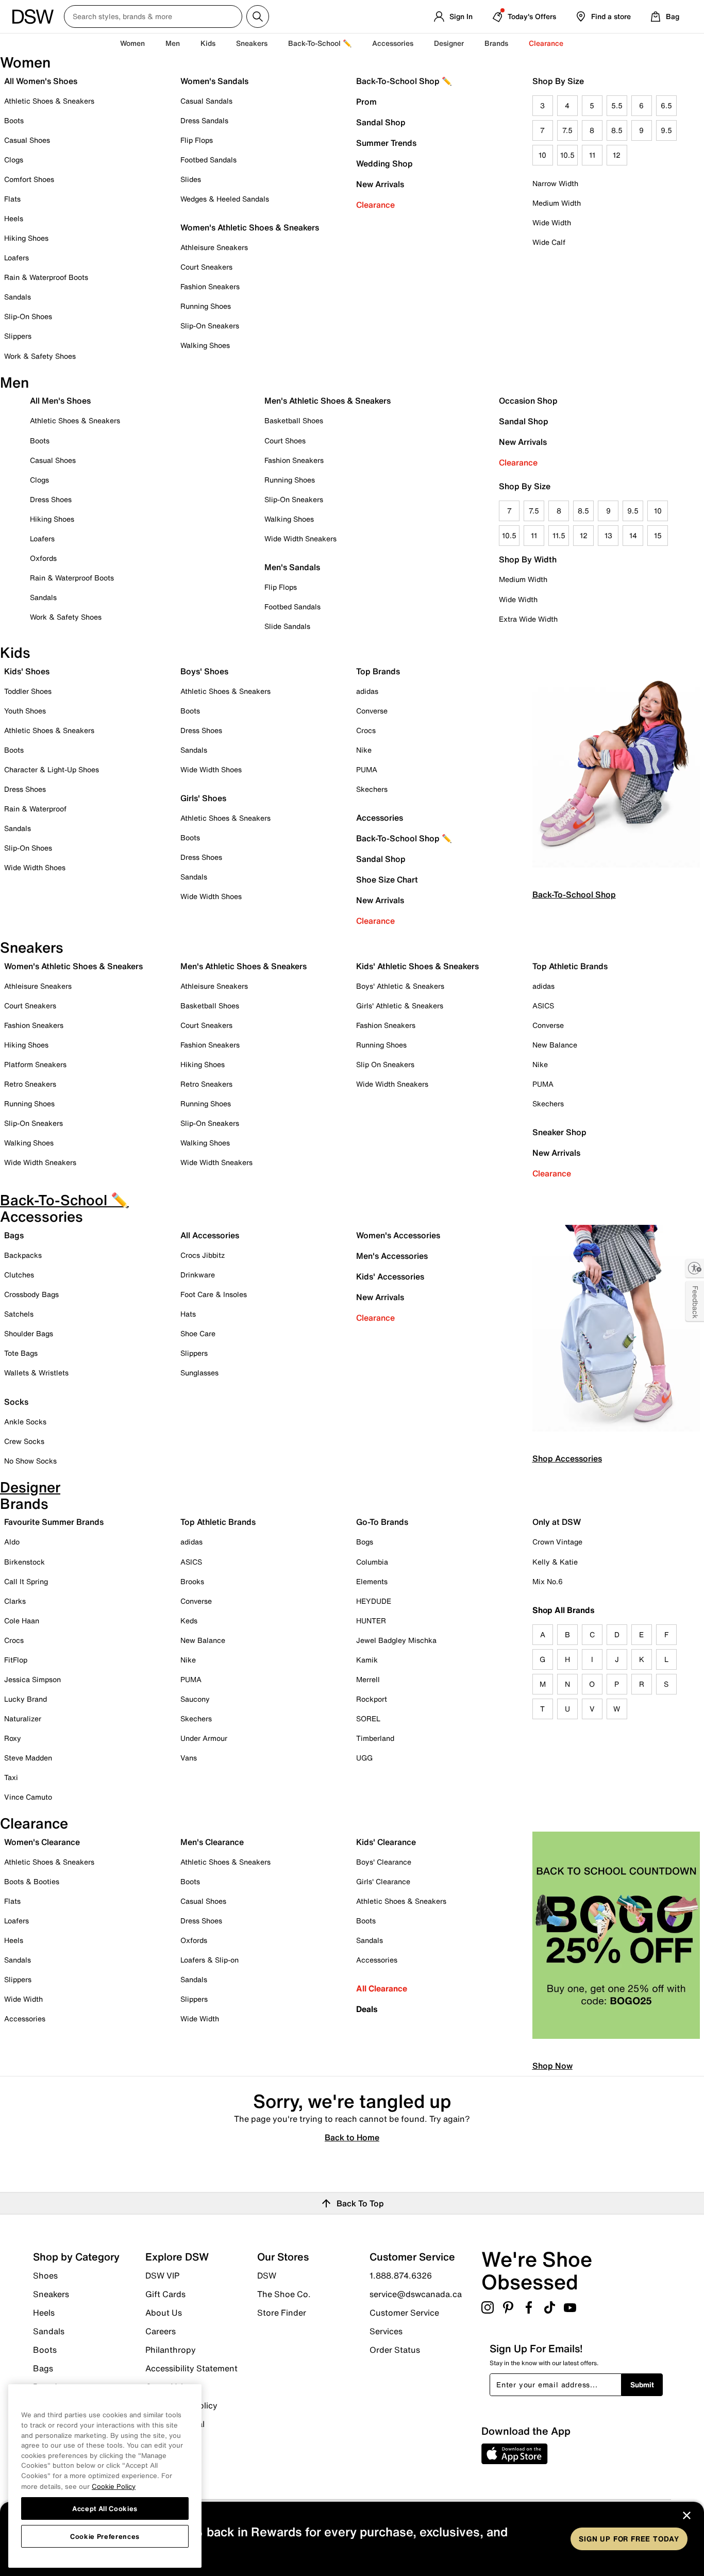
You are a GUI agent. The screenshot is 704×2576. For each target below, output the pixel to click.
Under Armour (204, 1738)
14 (633, 535)
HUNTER (371, 1621)
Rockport (372, 1699)
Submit (642, 2384)
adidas (367, 691)
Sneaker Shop (559, 1132)
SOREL (368, 1718)
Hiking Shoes (26, 238)
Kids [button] (208, 43)
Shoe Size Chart (387, 879)
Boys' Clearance (384, 1862)
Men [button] (173, 43)
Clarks (15, 1601)
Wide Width (552, 222)
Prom (366, 102)
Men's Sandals (292, 567)
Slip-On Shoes (28, 316)
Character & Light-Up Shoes (52, 769)
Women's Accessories (398, 1235)
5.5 (617, 105)
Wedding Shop (384, 163)
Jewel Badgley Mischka (396, 1640)
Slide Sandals (287, 626)
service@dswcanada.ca (416, 2294)
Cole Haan (22, 1621)
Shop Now (552, 2066)
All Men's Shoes (60, 401)
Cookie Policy (114, 2486)
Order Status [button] (395, 2349)
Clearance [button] (546, 43)
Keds (189, 1621)
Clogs (14, 160)
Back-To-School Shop (574, 894)
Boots (14, 120)
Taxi (11, 1777)
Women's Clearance (42, 1842)
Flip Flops (197, 140)
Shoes (45, 2275)
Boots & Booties (32, 1881)
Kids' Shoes (27, 671)
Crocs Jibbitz (203, 1255)
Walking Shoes (205, 345)
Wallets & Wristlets (36, 1373)
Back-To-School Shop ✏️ (404, 81)
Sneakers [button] (252, 43)
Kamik (367, 1660)
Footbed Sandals (208, 160)
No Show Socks (30, 1461)
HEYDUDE (374, 1601)
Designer (449, 43)
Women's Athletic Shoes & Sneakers (250, 227)
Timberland (375, 1738)
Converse (372, 711)
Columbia (372, 1562)
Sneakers (51, 2294)
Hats (188, 1314)
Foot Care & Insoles (214, 1294)
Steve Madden (28, 1758)
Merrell (368, 1679)
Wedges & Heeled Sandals (225, 199)
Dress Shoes (51, 499)
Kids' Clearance (386, 1842)
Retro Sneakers (30, 1084)
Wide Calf (549, 242)
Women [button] (132, 43)
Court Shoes (285, 441)
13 (608, 535)
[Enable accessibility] (695, 1268)
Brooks (192, 1581)
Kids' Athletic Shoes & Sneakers (417, 966)
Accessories (380, 818)
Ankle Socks (25, 1422)
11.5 (559, 535)
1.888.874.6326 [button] (401, 2275)
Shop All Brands (564, 1610)
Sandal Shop (381, 122)
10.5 (567, 155)
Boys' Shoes (204, 671)
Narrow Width (555, 183)
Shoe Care (198, 1333)
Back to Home (352, 2137)
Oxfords (43, 558)
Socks (16, 1402)
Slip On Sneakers (385, 1064)
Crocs (366, 730)
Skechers (372, 789)
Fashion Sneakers (210, 286)
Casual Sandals (206, 101)
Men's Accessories (392, 1256)
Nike (364, 750)
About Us (164, 2313)
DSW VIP (162, 2275)
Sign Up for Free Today (629, 2539)
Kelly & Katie (555, 1562)
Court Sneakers (206, 267)
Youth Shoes (25, 711)
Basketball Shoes (294, 420)
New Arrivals (380, 184)
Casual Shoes (27, 140)
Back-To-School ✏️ (320, 43)
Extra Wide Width (528, 619)
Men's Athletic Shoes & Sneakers (328, 401)
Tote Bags (21, 1353)
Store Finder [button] (282, 2312)
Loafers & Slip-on (209, 1960)
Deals (367, 2009)
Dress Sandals (204, 120)
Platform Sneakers (35, 1064)
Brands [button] (496, 43)
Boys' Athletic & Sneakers (400, 986)
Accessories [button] (393, 43)
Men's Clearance (212, 1842)
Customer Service (404, 2313)
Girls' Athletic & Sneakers (400, 1006)
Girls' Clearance (383, 1881)
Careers (161, 2331)
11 (592, 155)
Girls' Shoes (203, 798)
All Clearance (382, 1988)
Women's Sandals (214, 81)
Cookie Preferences (105, 2536)
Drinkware (198, 1275)
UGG (364, 1758)
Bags (14, 1235)
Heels (14, 218)
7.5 (567, 130)
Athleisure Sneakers (214, 247)
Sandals (18, 297)
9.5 (666, 130)
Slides (191, 179)
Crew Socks (24, 1441)
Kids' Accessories (390, 1276)
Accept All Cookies (105, 2508)
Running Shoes (206, 306)
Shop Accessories (567, 1458)
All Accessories (210, 1235)
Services (386, 2331)
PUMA (367, 769)
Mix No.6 (548, 1581)
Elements (372, 1581)
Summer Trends (386, 143)
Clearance (375, 205)
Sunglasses (199, 1373)
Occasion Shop (528, 401)
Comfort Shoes (29, 179)
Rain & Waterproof (35, 809)
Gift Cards (165, 2294)
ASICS (543, 1006)
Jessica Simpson (32, 1679)
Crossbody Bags (31, 1294)
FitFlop (16, 1660)
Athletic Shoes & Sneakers (49, 101)
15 (658, 535)
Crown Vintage (557, 1542)
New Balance (555, 1045)
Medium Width (557, 203)
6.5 (666, 105)
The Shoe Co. (284, 2294)
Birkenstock (24, 1562)
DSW (267, 2275)
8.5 (617, 130)
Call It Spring (26, 1581)
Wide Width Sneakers (300, 538)
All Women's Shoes (41, 81)
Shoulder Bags (29, 1333)
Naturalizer (23, 1718)
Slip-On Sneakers (210, 326)
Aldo (12, 1542)
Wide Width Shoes (35, 867)
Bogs (365, 1542)
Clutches (19, 1275)
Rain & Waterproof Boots (46, 277)
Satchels (19, 1314)
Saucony (195, 1699)
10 (542, 155)
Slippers (18, 336)
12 (617, 155)
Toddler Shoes (28, 691)
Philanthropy (171, 2350)
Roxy (13, 1738)
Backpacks (23, 1255)
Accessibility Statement (191, 2368)
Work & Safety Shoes (40, 356)
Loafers (16, 257)
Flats (12, 199)
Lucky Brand (26, 1699)
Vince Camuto (28, 1797)
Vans (189, 1758)
